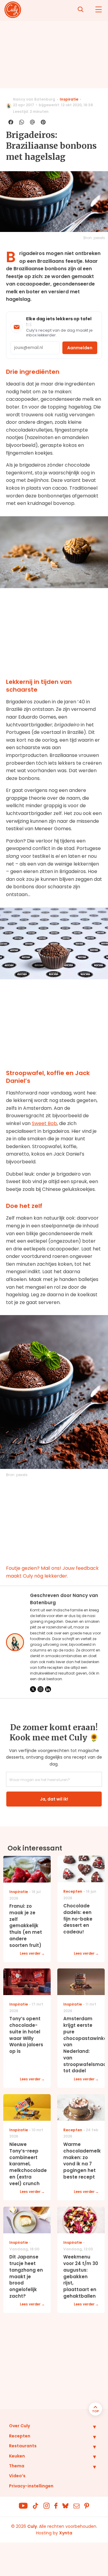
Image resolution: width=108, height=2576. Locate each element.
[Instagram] (40, 1689)
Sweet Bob (44, 1123)
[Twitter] (33, 1689)
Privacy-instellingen (31, 2486)
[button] (90, 2427)
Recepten (20, 2436)
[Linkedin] (48, 1689)
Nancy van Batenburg (34, 99)
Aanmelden (80, 348)
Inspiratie (69, 99)
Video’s (17, 2476)
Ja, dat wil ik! (54, 1799)
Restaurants (23, 2446)
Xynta (66, 2533)
